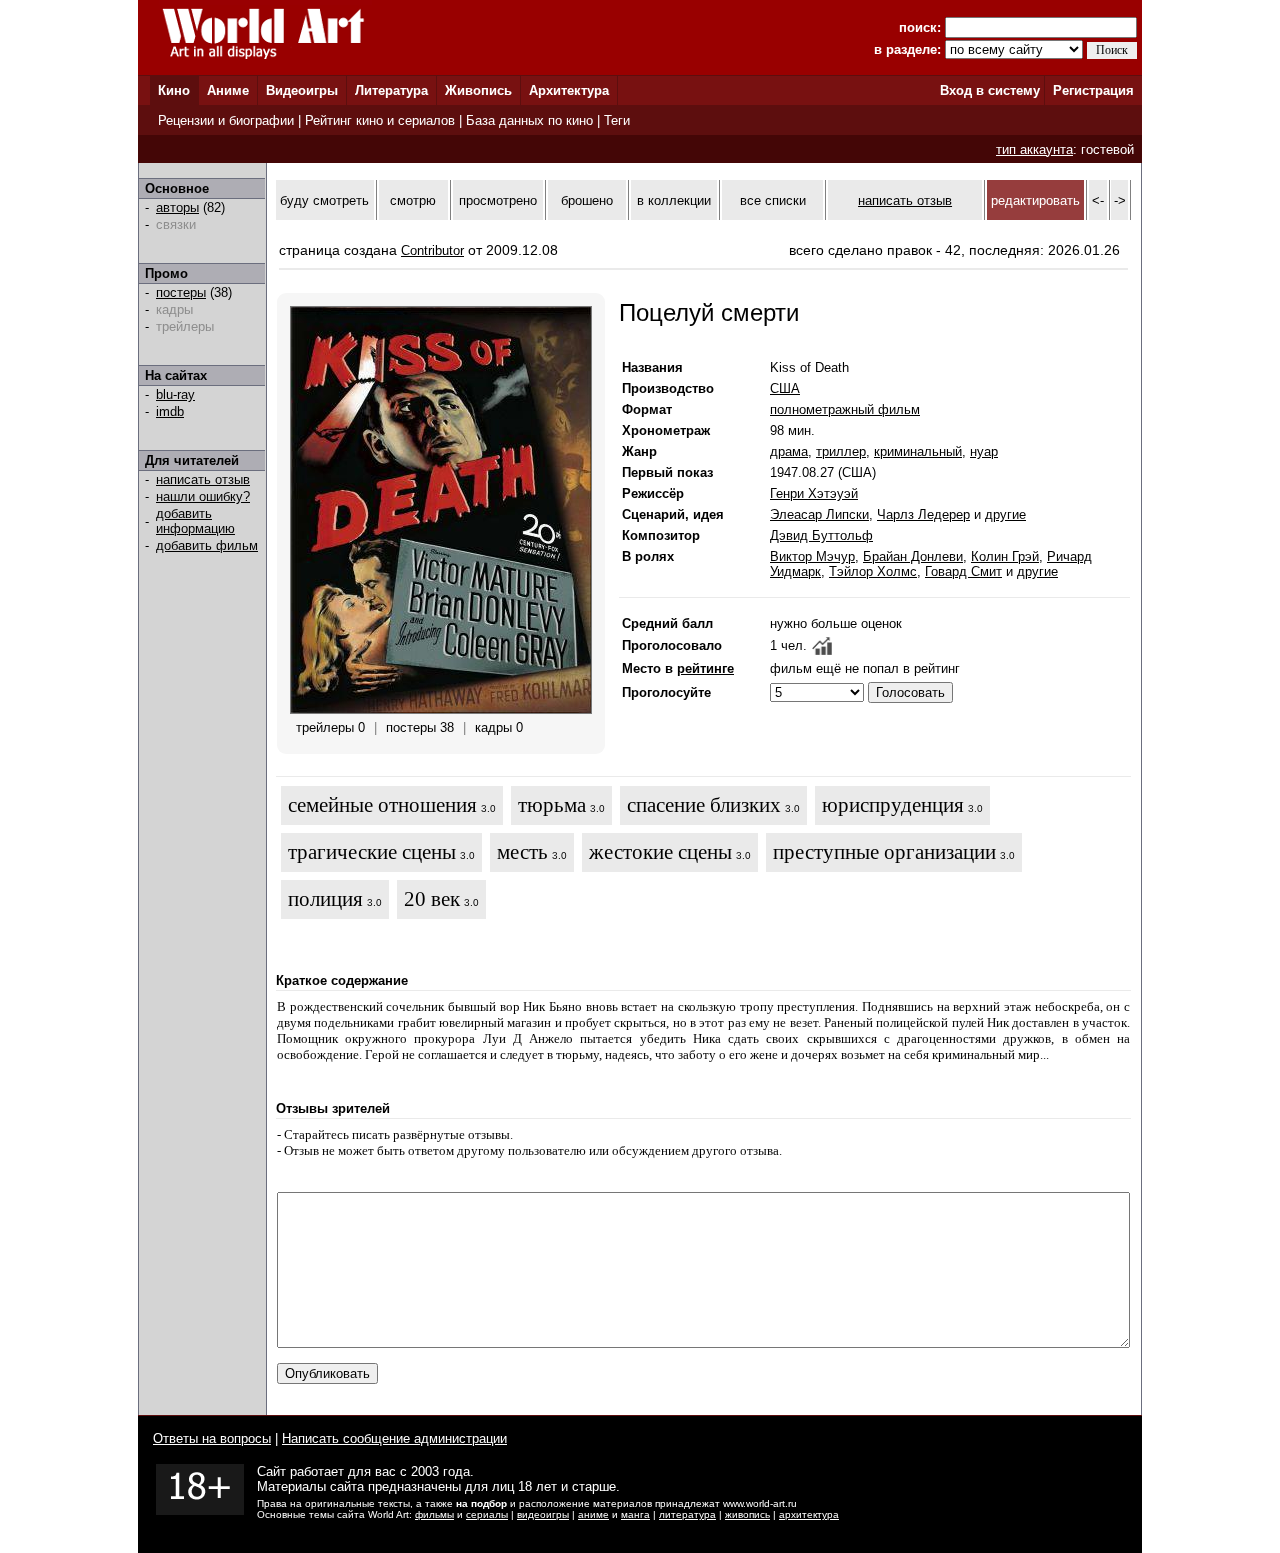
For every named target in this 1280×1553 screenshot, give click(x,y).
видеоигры (543, 1514)
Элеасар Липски (819, 514)
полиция (325, 899)
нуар (984, 451)
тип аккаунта (1034, 149)
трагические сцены (372, 852)
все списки (773, 200)
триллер (841, 451)
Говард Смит (963, 571)
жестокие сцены (660, 852)
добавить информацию (195, 521)
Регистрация (1093, 90)
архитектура (809, 1514)
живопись (747, 1514)
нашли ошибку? (203, 496)
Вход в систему (990, 90)
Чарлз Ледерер (923, 514)
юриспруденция (893, 805)
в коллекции (674, 200)
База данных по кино (529, 120)
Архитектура (569, 90)
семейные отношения (382, 805)
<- (1098, 200)
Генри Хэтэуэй (814, 493)
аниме (593, 1514)
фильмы (434, 1514)
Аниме (228, 90)
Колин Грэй (1005, 556)
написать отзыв (203, 479)
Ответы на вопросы (212, 1438)
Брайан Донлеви (913, 556)
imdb (170, 411)
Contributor (432, 250)
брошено (587, 200)
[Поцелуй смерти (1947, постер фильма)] (441, 709)
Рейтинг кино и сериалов (380, 120)
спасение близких (704, 805)
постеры (181, 292)
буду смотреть (324, 200)
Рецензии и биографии (226, 120)
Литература (391, 90)
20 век (432, 899)
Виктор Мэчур (812, 556)
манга (635, 1514)
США (785, 388)
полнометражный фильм (845, 409)
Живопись (478, 90)
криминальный (918, 451)
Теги (617, 120)
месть (522, 852)
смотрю (413, 200)
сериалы (487, 1514)
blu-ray (175, 394)
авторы (177, 207)
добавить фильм (207, 545)
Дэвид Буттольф (821, 535)
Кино (174, 90)
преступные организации (884, 852)
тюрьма (552, 805)
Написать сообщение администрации (394, 1438)
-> (1120, 200)
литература (687, 1514)
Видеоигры (302, 90)
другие (1005, 514)
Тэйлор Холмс (873, 571)
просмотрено (498, 200)
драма (789, 451)
